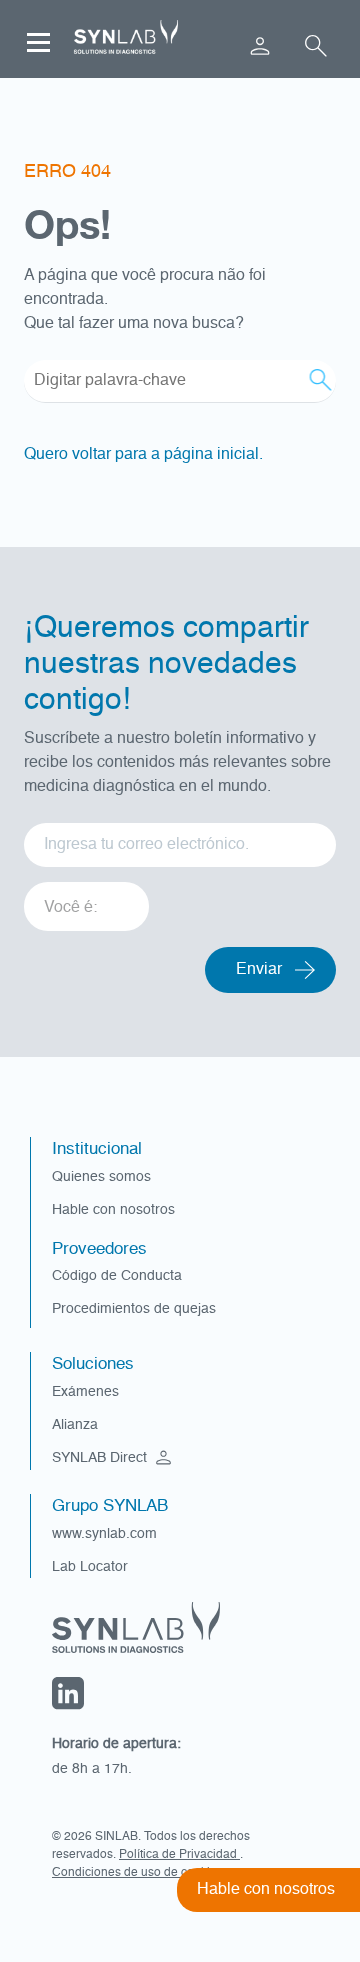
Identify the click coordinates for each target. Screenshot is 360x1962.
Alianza (75, 1425)
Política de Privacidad (179, 1855)
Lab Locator (90, 1567)
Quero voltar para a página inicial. (143, 455)
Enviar (259, 970)
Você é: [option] (70, 908)
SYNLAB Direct (101, 1458)
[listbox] (86, 899)
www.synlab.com (104, 1534)
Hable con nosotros (113, 1210)
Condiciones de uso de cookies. (139, 1873)
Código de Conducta (117, 1276)
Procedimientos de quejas (134, 1309)
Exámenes (85, 1392)
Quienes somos (101, 1177)
